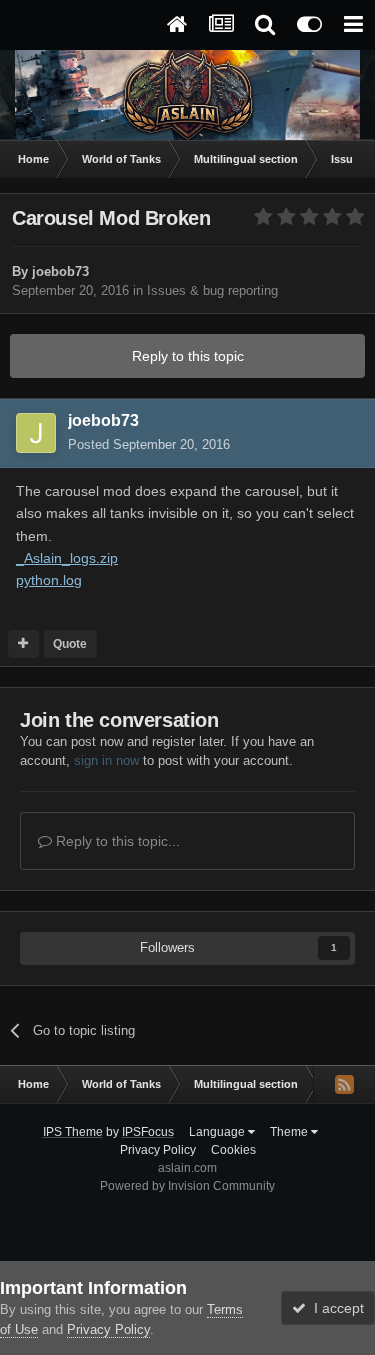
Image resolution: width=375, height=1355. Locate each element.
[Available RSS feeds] (344, 1084)
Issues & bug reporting (212, 290)
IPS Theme (73, 1132)
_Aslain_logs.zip (67, 558)
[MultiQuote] (23, 644)
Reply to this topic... (116, 841)
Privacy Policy (158, 1150)
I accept (335, 1308)
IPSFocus (148, 1132)
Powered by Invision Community (187, 1186)
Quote (70, 644)
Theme (290, 1132)
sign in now (106, 760)
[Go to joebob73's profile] (36, 433)
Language (218, 1132)
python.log (49, 580)
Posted (149, 444)
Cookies (233, 1150)
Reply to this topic (188, 356)
